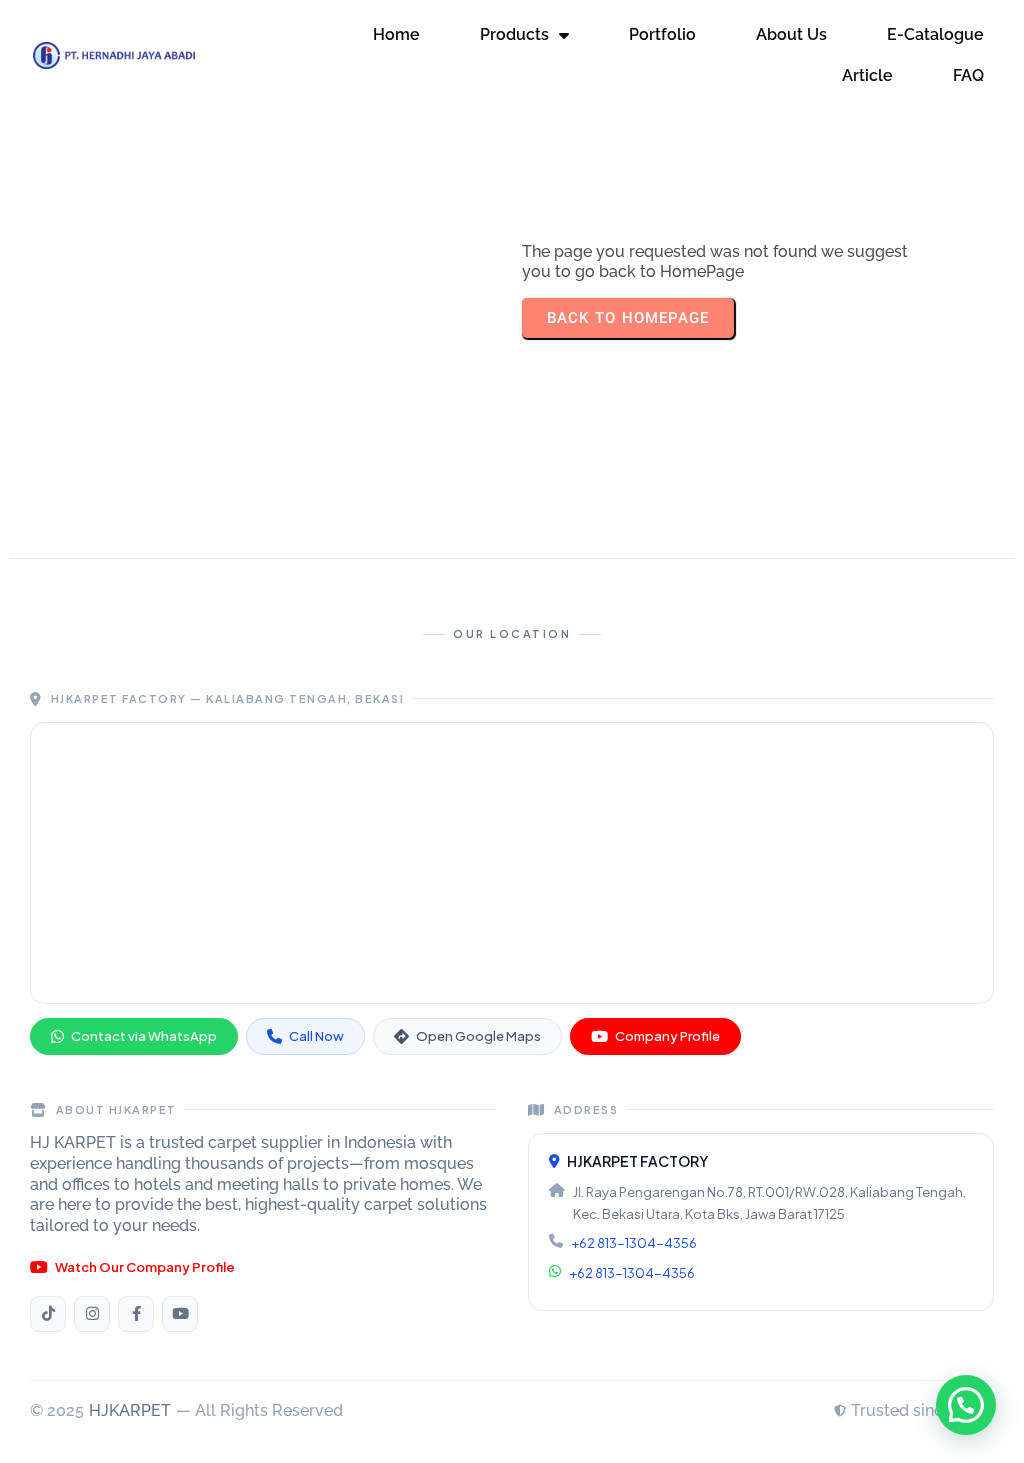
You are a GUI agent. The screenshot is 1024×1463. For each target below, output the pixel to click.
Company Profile (667, 1036)
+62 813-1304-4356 (634, 1243)
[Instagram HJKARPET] (92, 1314)
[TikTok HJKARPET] (48, 1314)
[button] (966, 1405)
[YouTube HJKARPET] (180, 1314)
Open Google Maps (478, 1036)
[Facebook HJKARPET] (136, 1314)
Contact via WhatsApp (144, 1036)
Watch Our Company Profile (145, 1267)
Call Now (316, 1036)
